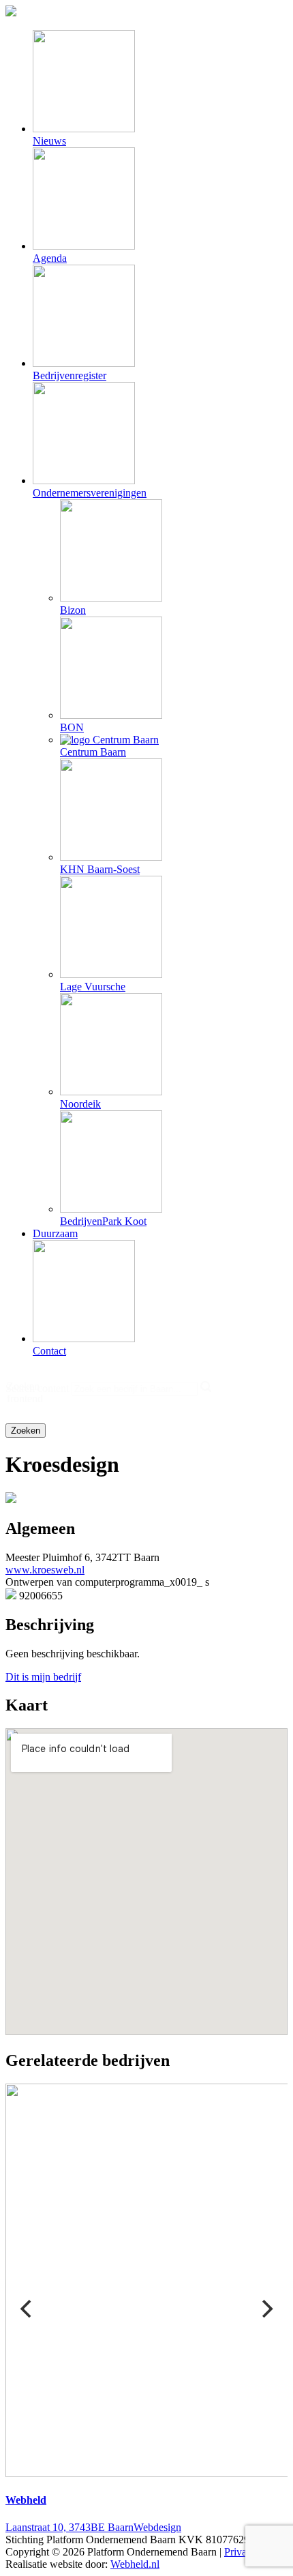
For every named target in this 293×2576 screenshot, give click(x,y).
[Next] (266, 2309)
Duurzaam (55, 1233)
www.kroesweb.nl (45, 1570)
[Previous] (27, 2309)
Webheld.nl (135, 2564)
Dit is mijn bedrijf (43, 1677)
